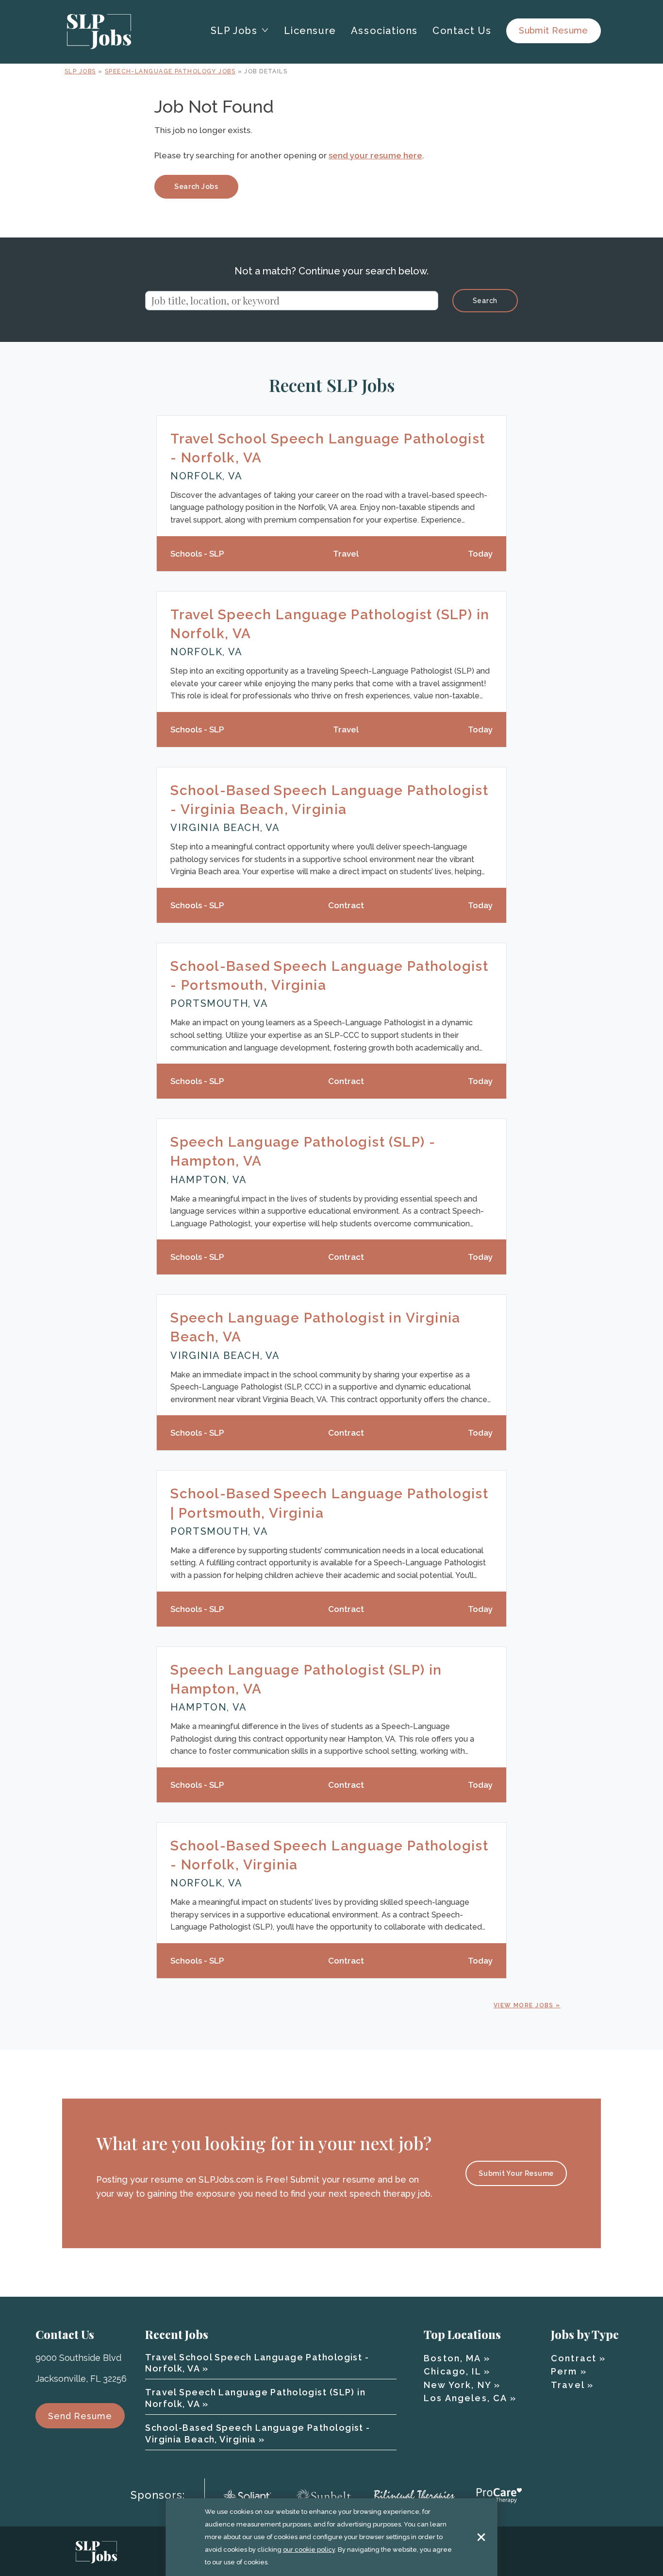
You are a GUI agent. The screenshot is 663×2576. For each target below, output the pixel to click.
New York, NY (457, 2385)
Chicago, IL (452, 2371)
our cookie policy (309, 2550)
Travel (568, 2385)
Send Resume (80, 2416)
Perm (564, 2371)
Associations (384, 31)
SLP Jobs (80, 71)
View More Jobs (524, 2005)
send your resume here (375, 155)
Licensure (310, 31)
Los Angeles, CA (465, 2398)
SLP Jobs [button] (234, 31)
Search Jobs (196, 186)
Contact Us (462, 31)
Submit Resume (554, 30)
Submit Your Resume (516, 2173)
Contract (574, 2358)
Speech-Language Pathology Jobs (170, 71)
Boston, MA (452, 2358)
